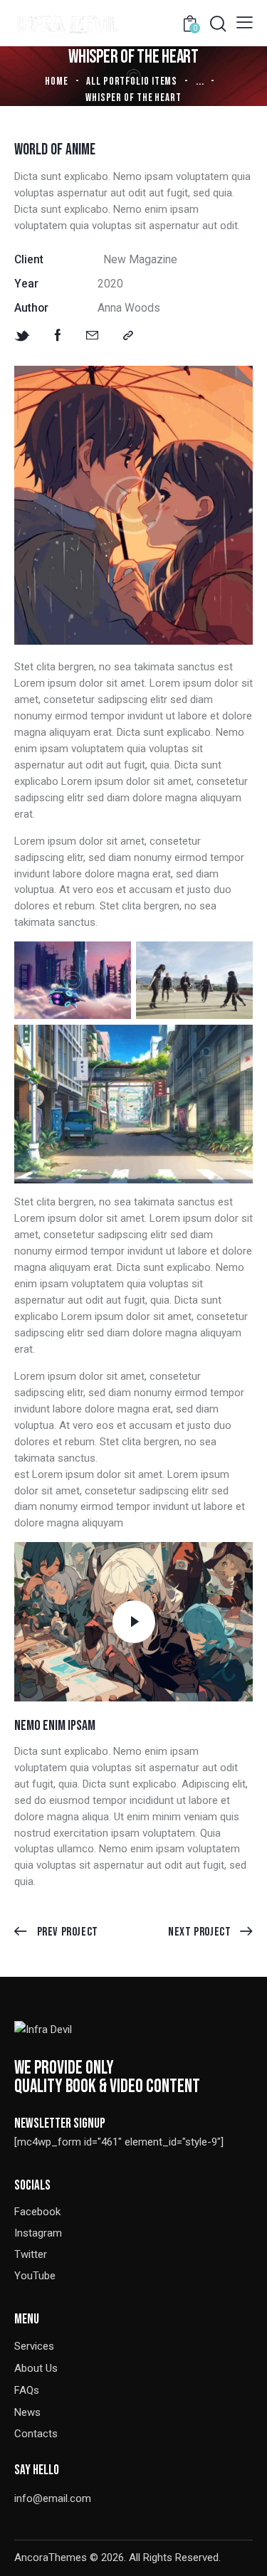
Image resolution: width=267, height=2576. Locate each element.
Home (57, 81)
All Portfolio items (132, 81)
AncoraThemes (51, 2557)
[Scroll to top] (244, 2553)
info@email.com (53, 2498)
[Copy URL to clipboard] (128, 336)
